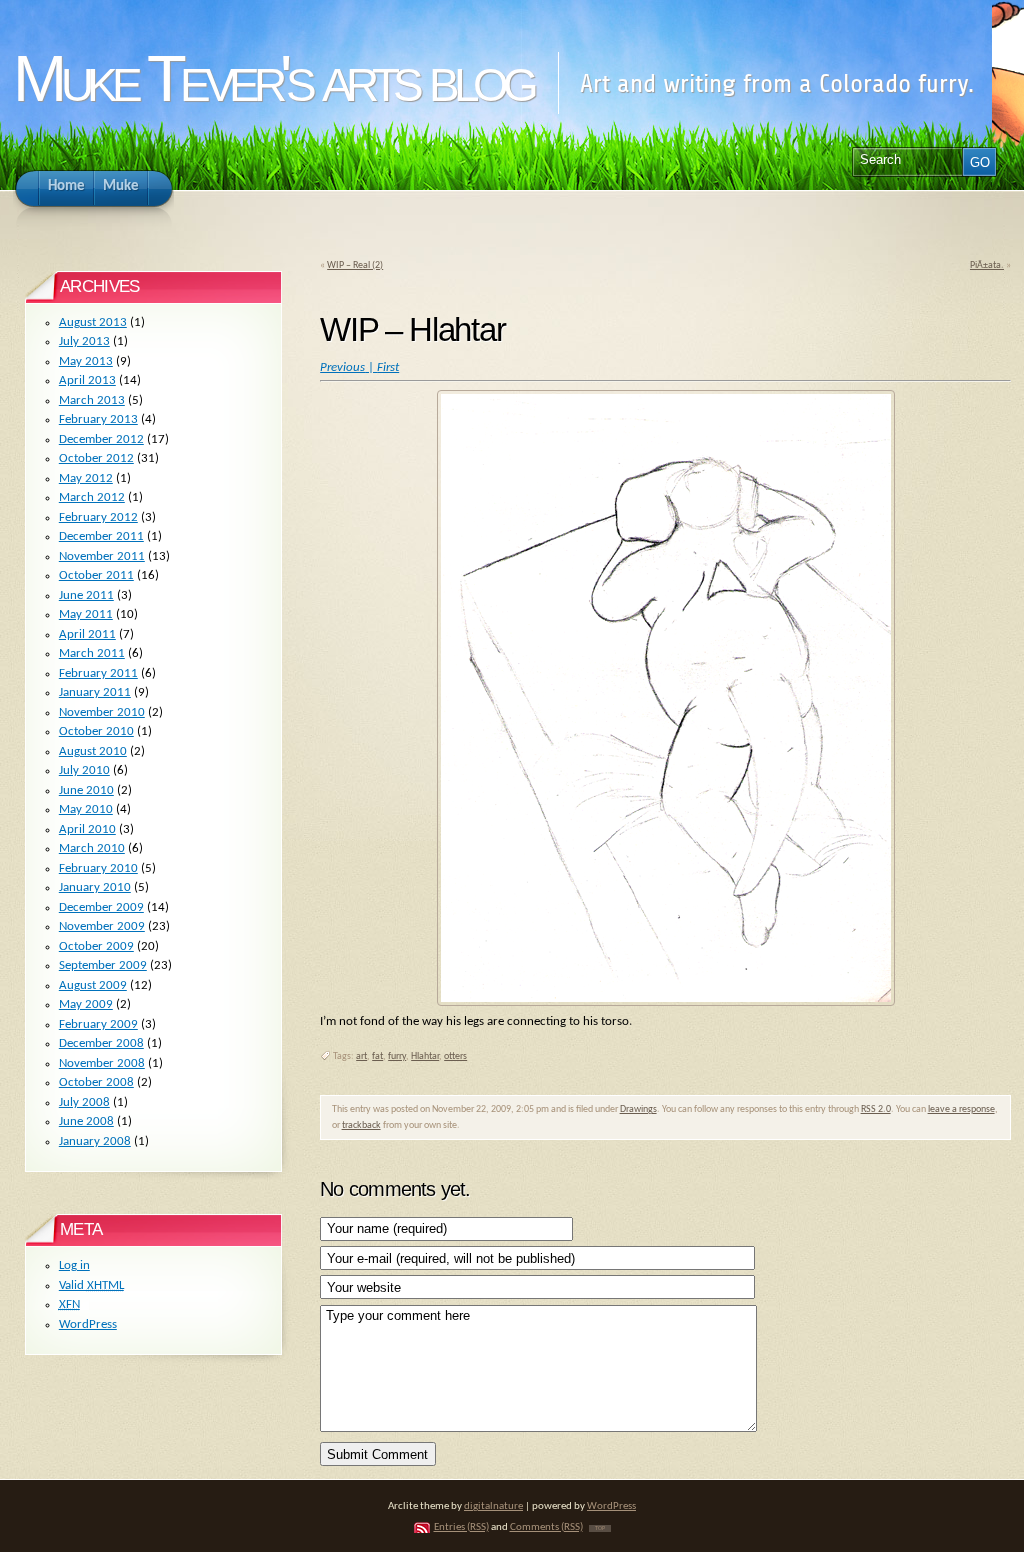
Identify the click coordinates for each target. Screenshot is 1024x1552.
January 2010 (95, 887)
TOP (600, 1528)
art (361, 1056)
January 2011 (95, 692)
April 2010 (87, 829)
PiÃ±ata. (987, 265)
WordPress (88, 1324)
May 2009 (86, 1004)
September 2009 (103, 965)
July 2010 (84, 770)
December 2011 (101, 536)
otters (455, 1056)
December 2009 (101, 907)
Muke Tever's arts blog (272, 78)
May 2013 (86, 361)
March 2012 (92, 497)
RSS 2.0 (876, 1109)
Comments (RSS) (546, 1527)
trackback (361, 1125)
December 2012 (101, 439)
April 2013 (87, 380)
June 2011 (86, 595)
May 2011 (86, 614)
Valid (91, 1285)
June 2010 (86, 790)
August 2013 (93, 322)
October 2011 (96, 575)
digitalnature (493, 1506)
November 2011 (102, 556)
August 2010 (93, 751)
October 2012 (96, 458)
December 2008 (101, 1043)
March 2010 (92, 848)
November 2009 (102, 926)
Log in (74, 1265)
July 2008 (84, 1102)
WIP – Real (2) (355, 265)
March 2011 (92, 653)
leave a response (961, 1109)
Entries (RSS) (461, 1527)
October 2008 (96, 1082)
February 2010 (98, 868)
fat (377, 1056)
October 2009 (96, 946)
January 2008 (95, 1141)
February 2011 (98, 673)
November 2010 (102, 712)
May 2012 (86, 478)
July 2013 (84, 341)
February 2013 (98, 419)
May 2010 (86, 809)
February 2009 (98, 1024)
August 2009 (93, 985)
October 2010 (96, 731)
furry (397, 1056)
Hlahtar (425, 1056)
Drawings (638, 1109)
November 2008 (102, 1063)
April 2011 (87, 634)
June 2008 (86, 1121)
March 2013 (92, 400)
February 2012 (98, 517)
